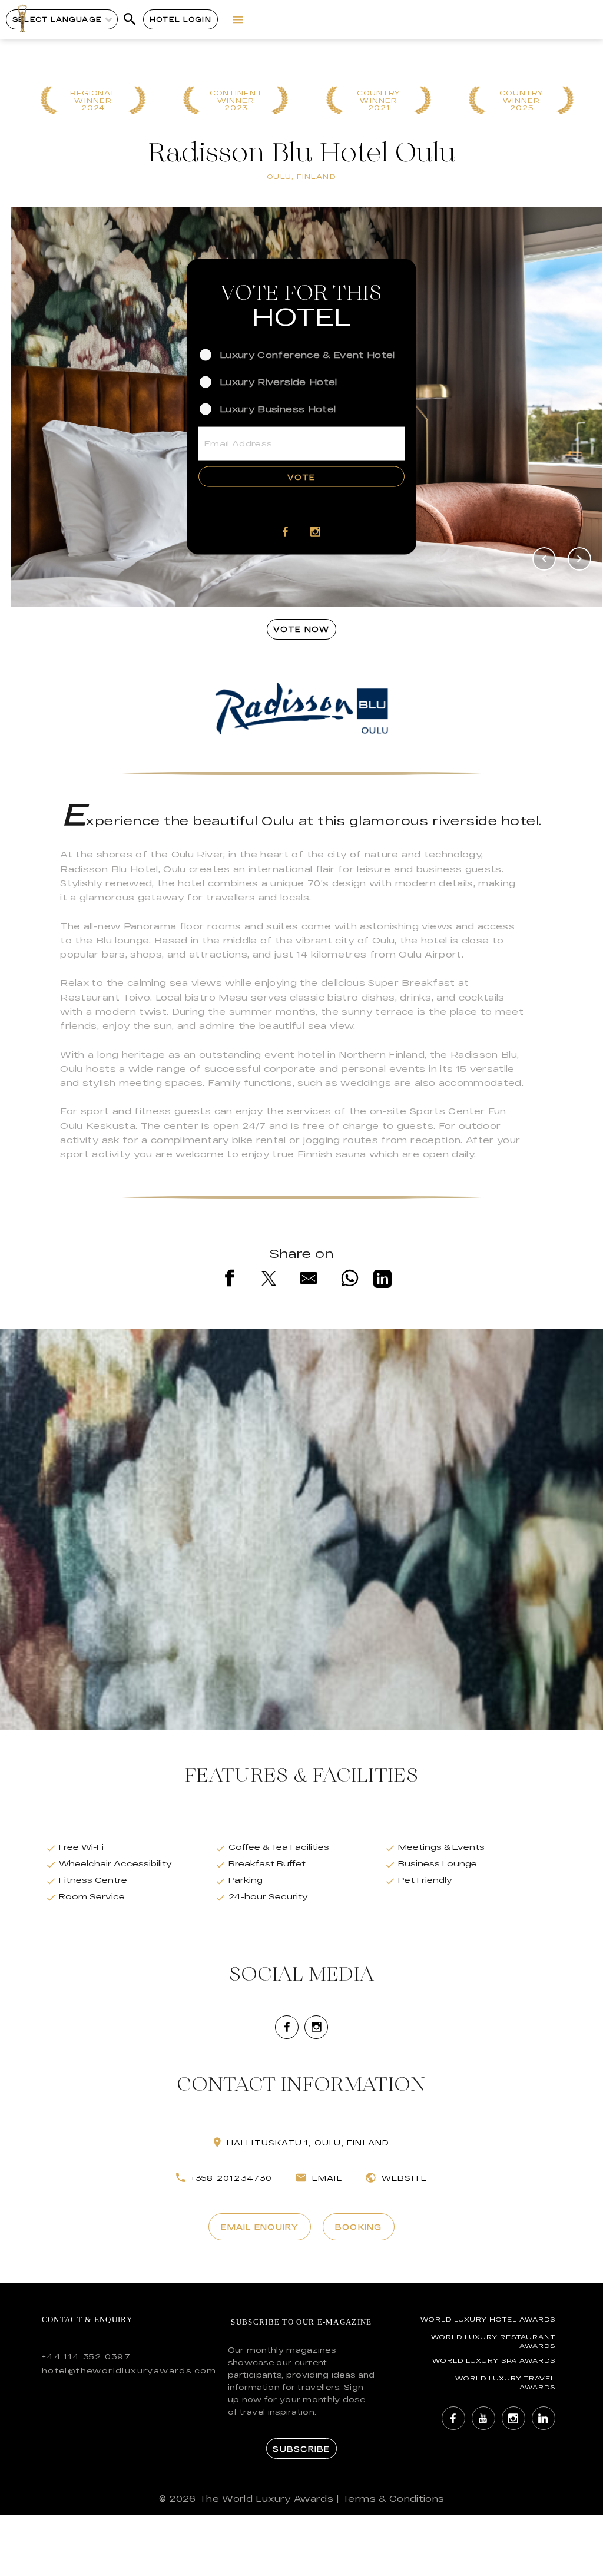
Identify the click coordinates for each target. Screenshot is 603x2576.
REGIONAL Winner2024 (93, 101)
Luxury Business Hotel (278, 409)
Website (404, 2178)
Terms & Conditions (393, 2499)
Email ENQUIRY (259, 2227)
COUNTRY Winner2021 (379, 101)
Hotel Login (180, 19)
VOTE (301, 477)
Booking (359, 2227)
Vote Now (301, 629)
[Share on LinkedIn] (382, 1281)
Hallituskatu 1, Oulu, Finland (308, 2143)
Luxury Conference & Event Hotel (307, 354)
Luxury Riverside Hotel (279, 382)
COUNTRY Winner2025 (521, 101)
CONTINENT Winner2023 (236, 101)
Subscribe (301, 2449)
